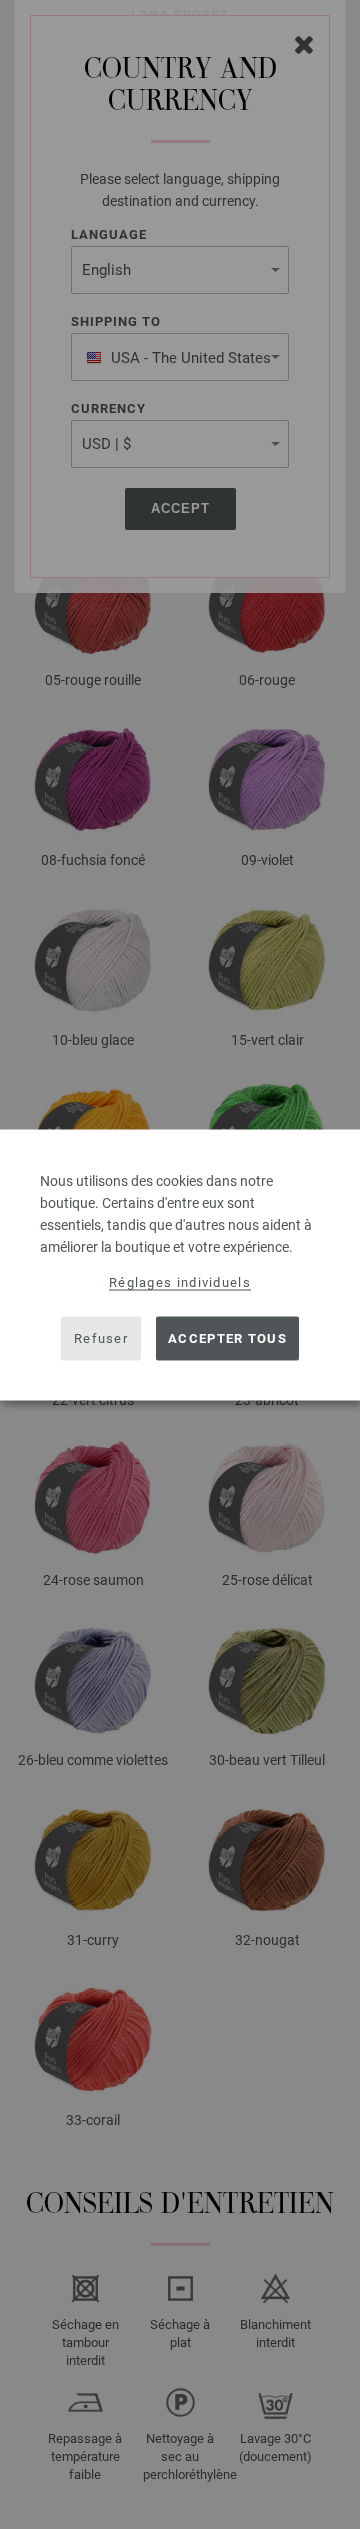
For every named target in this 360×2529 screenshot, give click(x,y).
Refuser (101, 1338)
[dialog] (180, 1264)
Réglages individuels (180, 1281)
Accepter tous (227, 1338)
